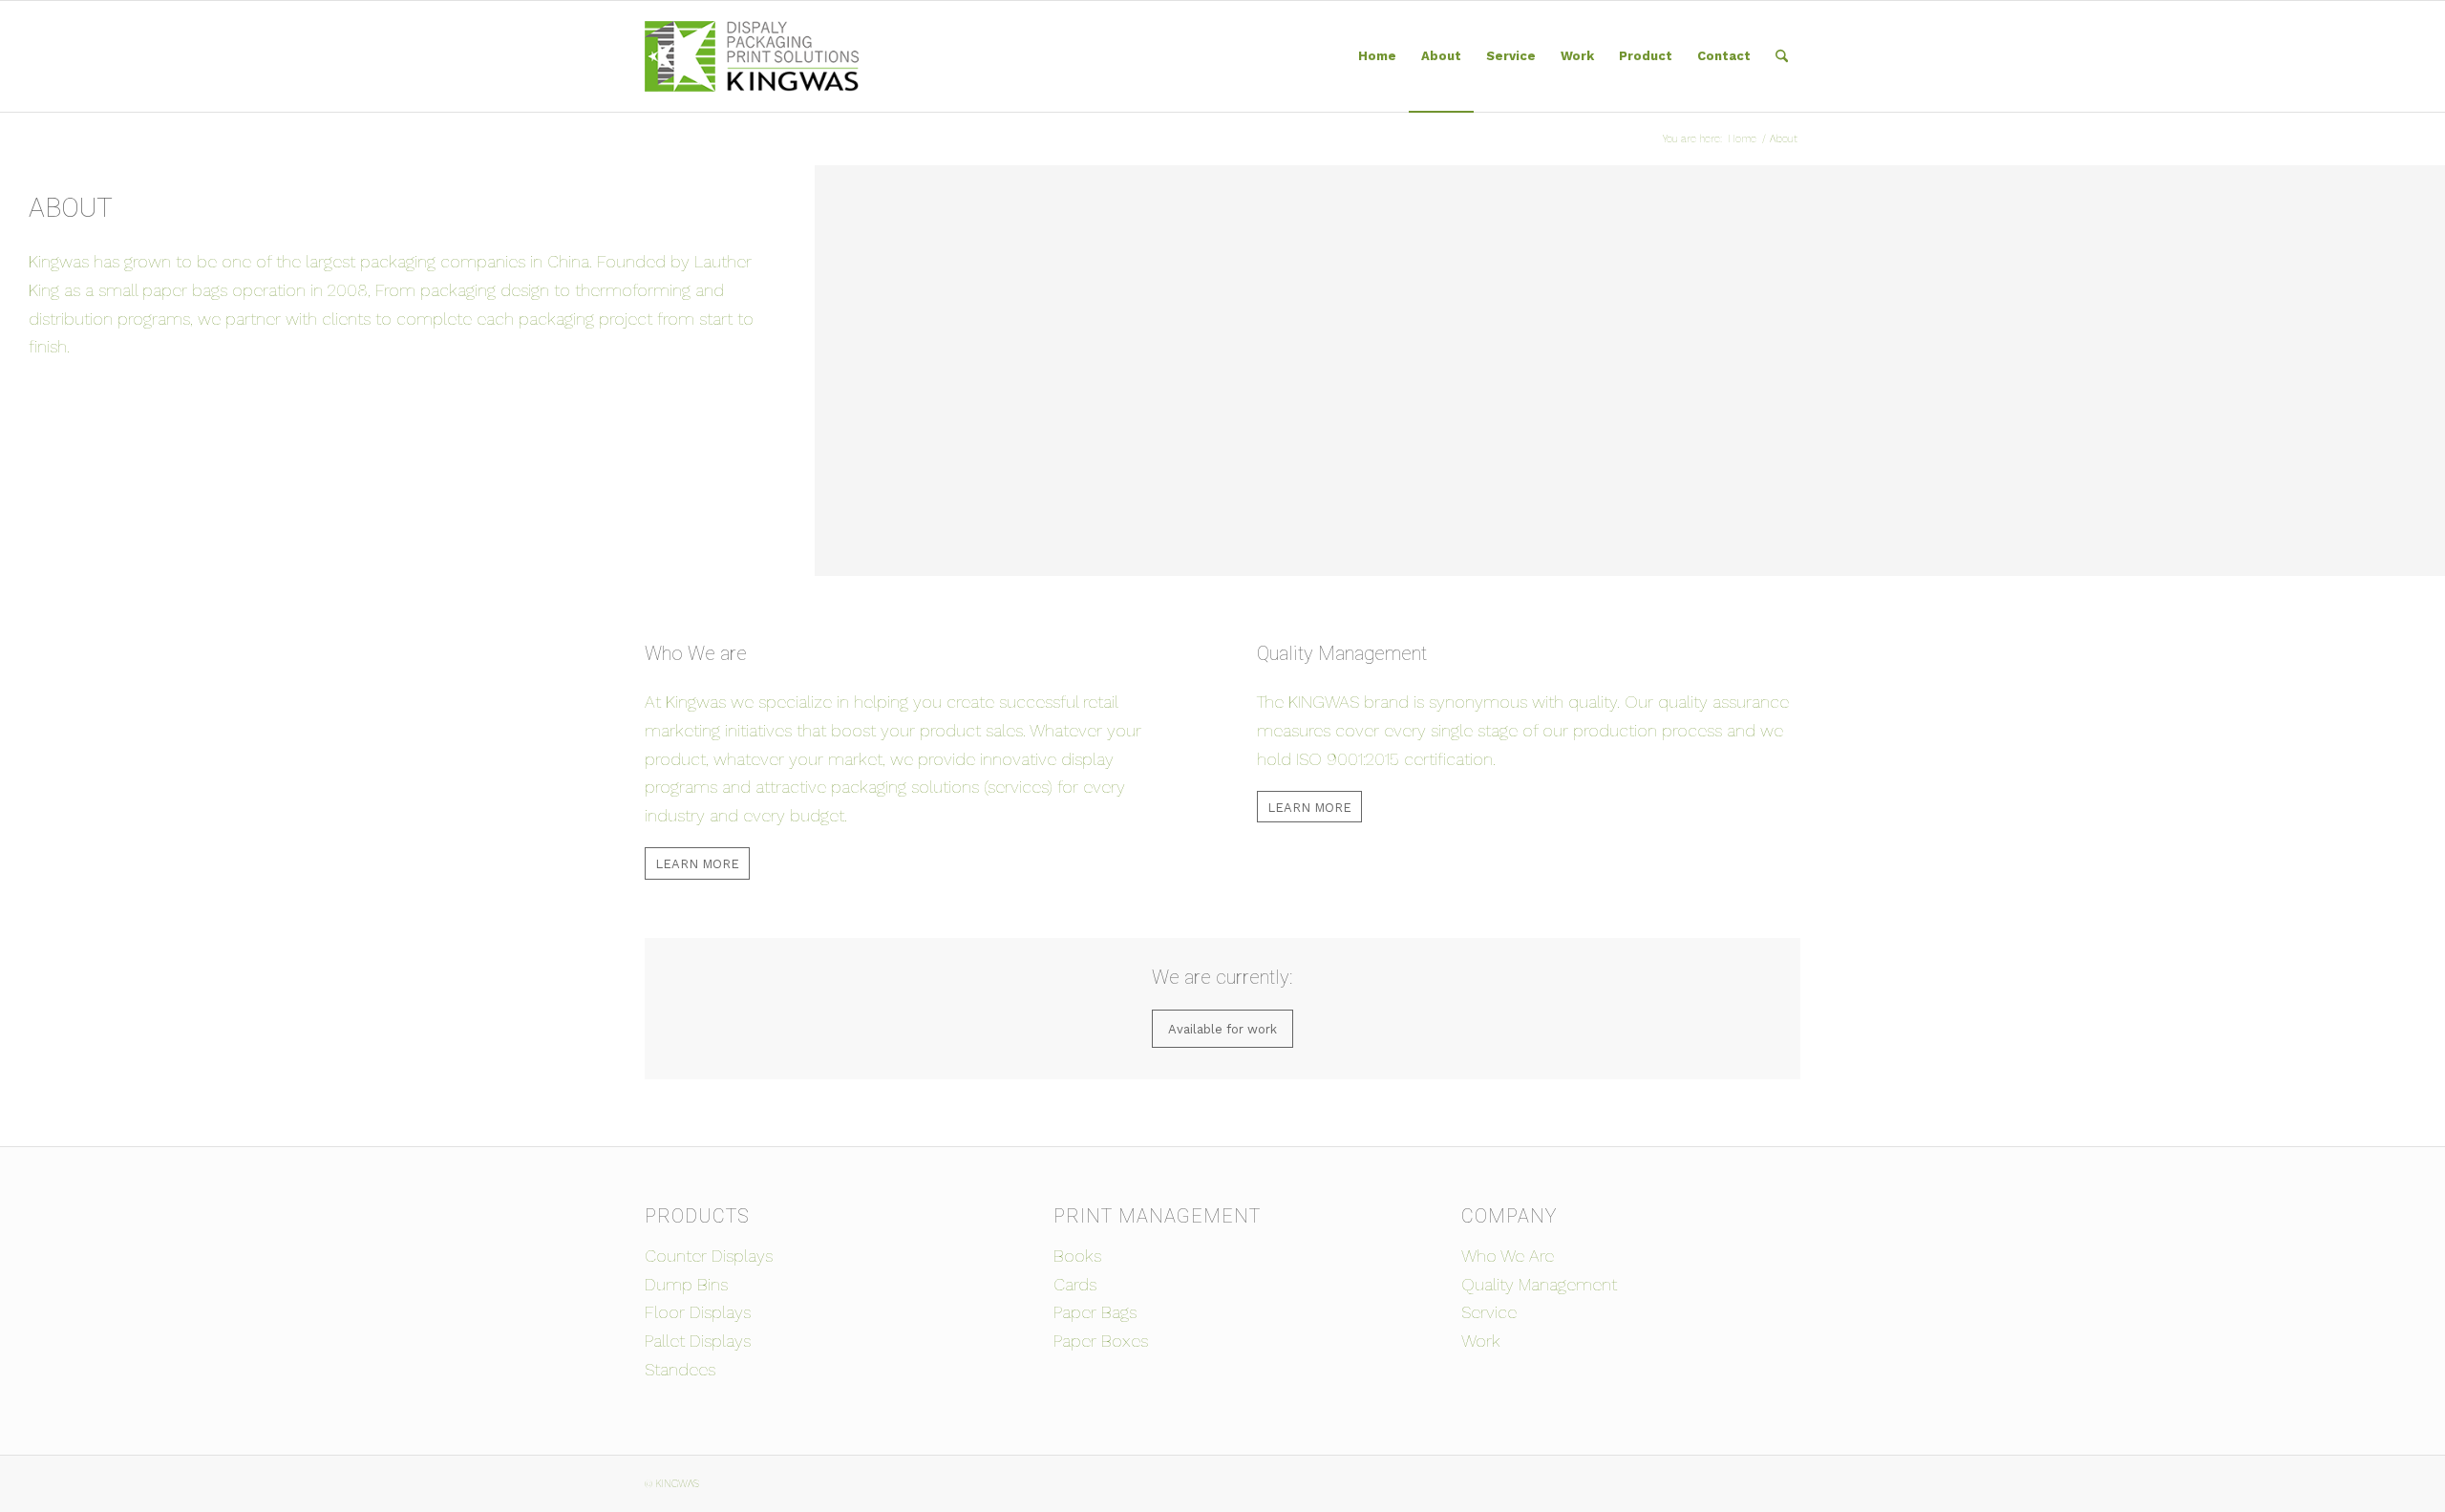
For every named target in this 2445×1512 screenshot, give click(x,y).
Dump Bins (686, 1284)
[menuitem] (1377, 56)
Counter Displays (709, 1256)
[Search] (1782, 56)
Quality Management (1539, 1284)
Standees (680, 1369)
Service (1489, 1312)
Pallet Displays (698, 1341)
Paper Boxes (1101, 1341)
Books (1077, 1256)
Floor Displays (698, 1312)
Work (1481, 1341)
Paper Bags (1095, 1312)
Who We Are (1508, 1256)
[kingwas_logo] (752, 56)
